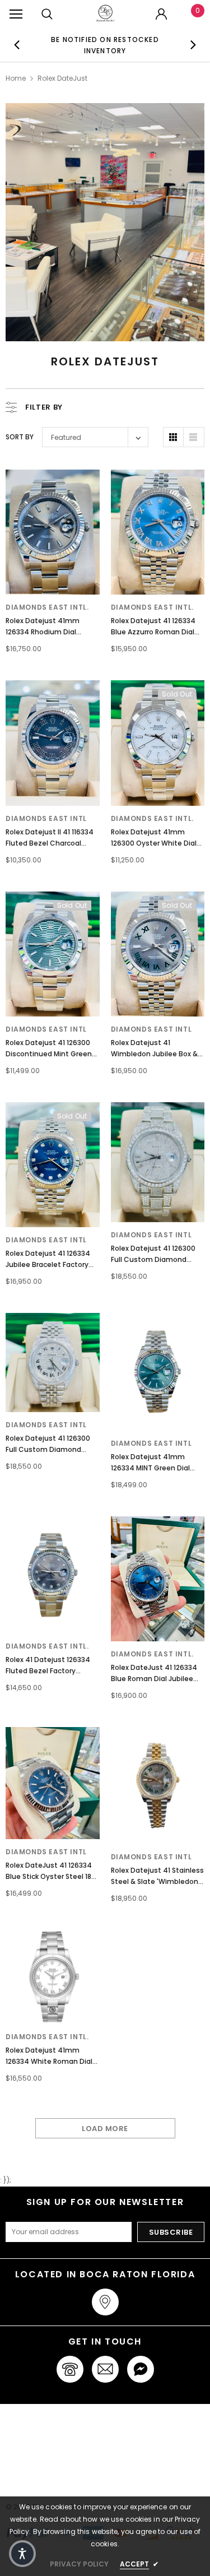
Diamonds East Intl (46, 818)
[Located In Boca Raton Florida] (105, 2302)
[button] (22, 2554)
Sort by (20, 437)
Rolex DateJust (62, 78)
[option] (105, 45)
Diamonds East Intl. (47, 607)
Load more (105, 2129)
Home (16, 78)
